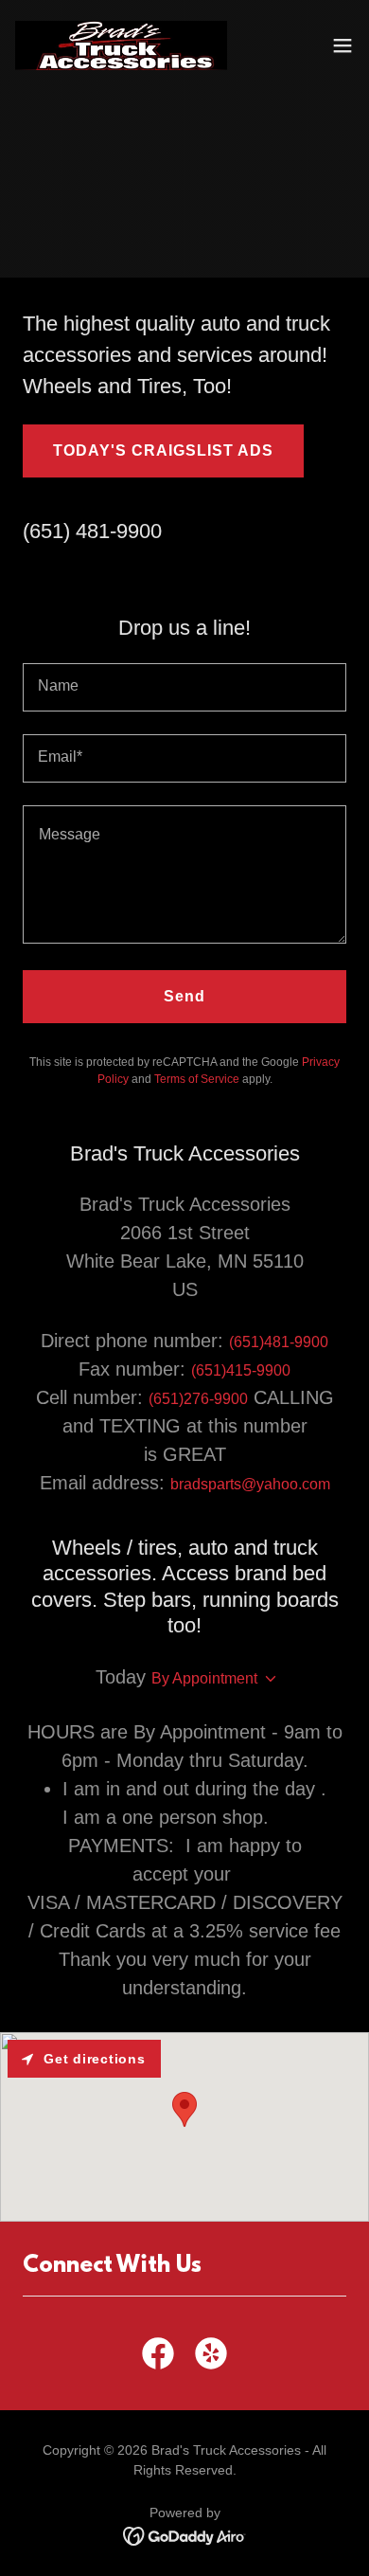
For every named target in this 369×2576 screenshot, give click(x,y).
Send (184, 996)
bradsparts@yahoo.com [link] (250, 1484)
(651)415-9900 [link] (241, 1370)
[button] (343, 45)
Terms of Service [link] (197, 1079)
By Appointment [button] (204, 1678)
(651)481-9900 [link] (279, 1342)
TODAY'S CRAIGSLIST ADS (163, 450)
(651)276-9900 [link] (198, 1399)
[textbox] (184, 687)
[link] (121, 45)
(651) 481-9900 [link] (92, 531)
